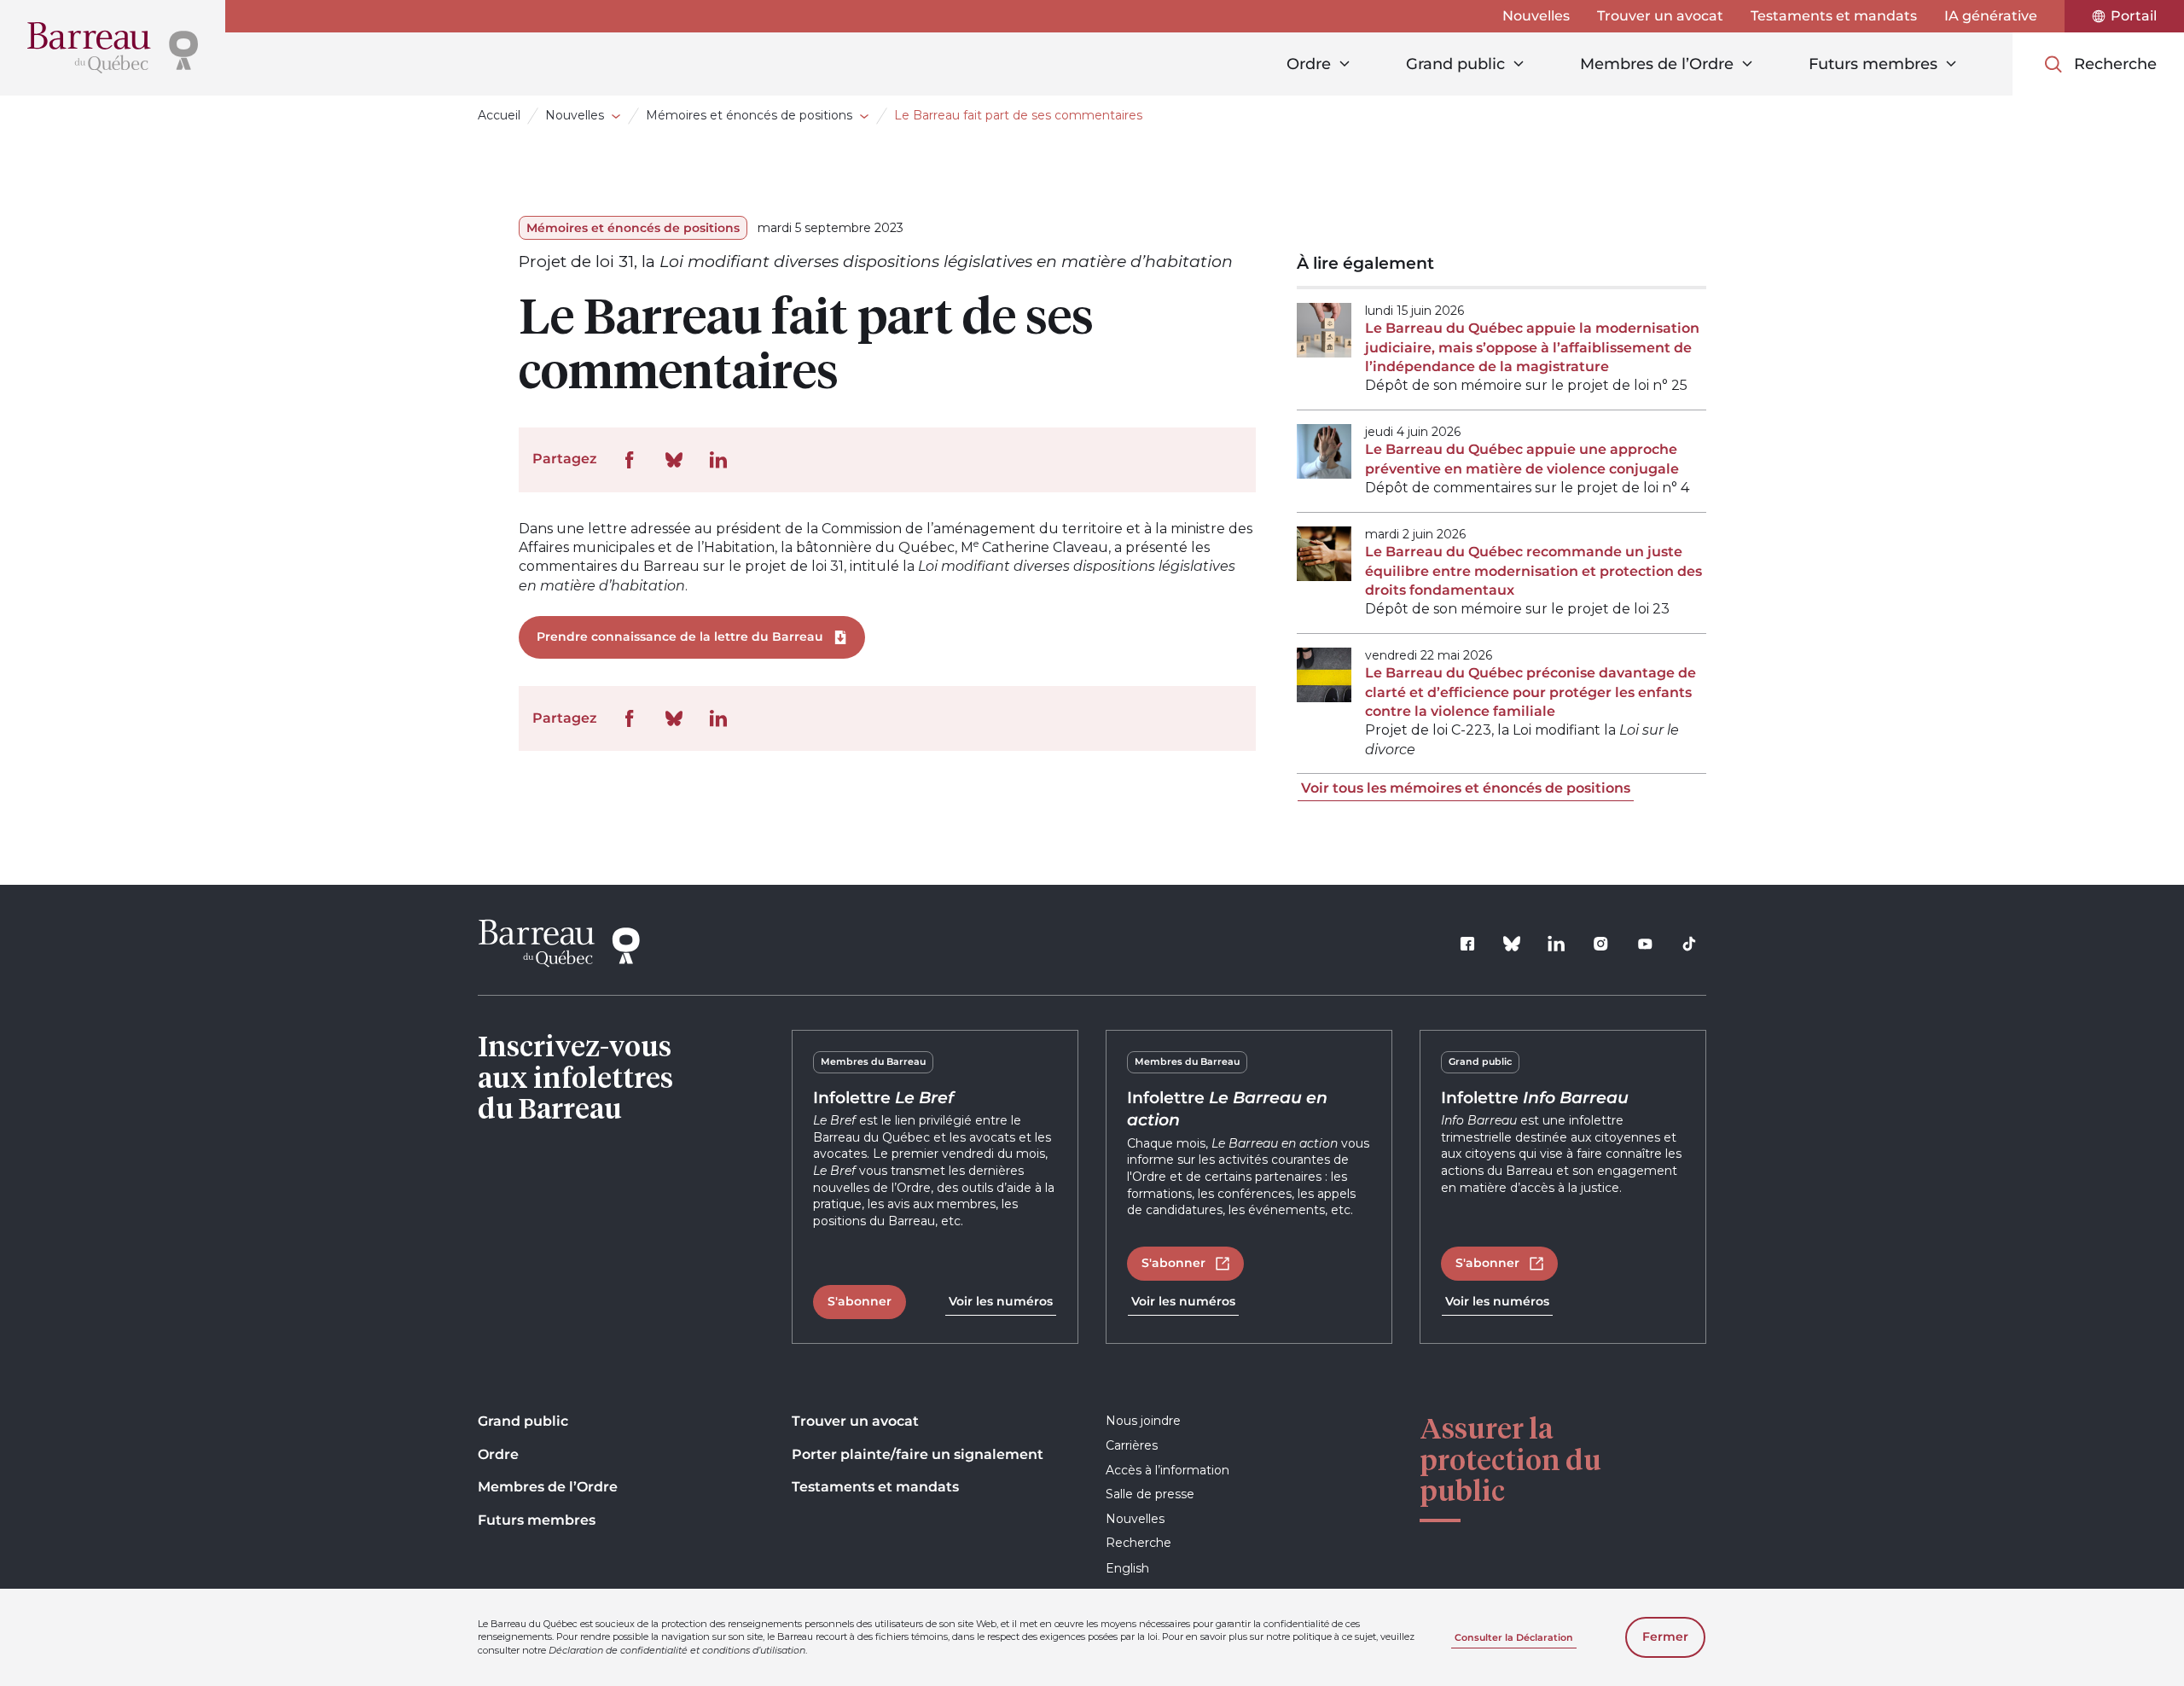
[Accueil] (113, 48)
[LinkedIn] (1556, 944)
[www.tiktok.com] (1689, 944)
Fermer (1665, 1637)
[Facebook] (1467, 944)
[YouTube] (1645, 944)
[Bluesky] (1512, 944)
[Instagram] (1600, 944)
